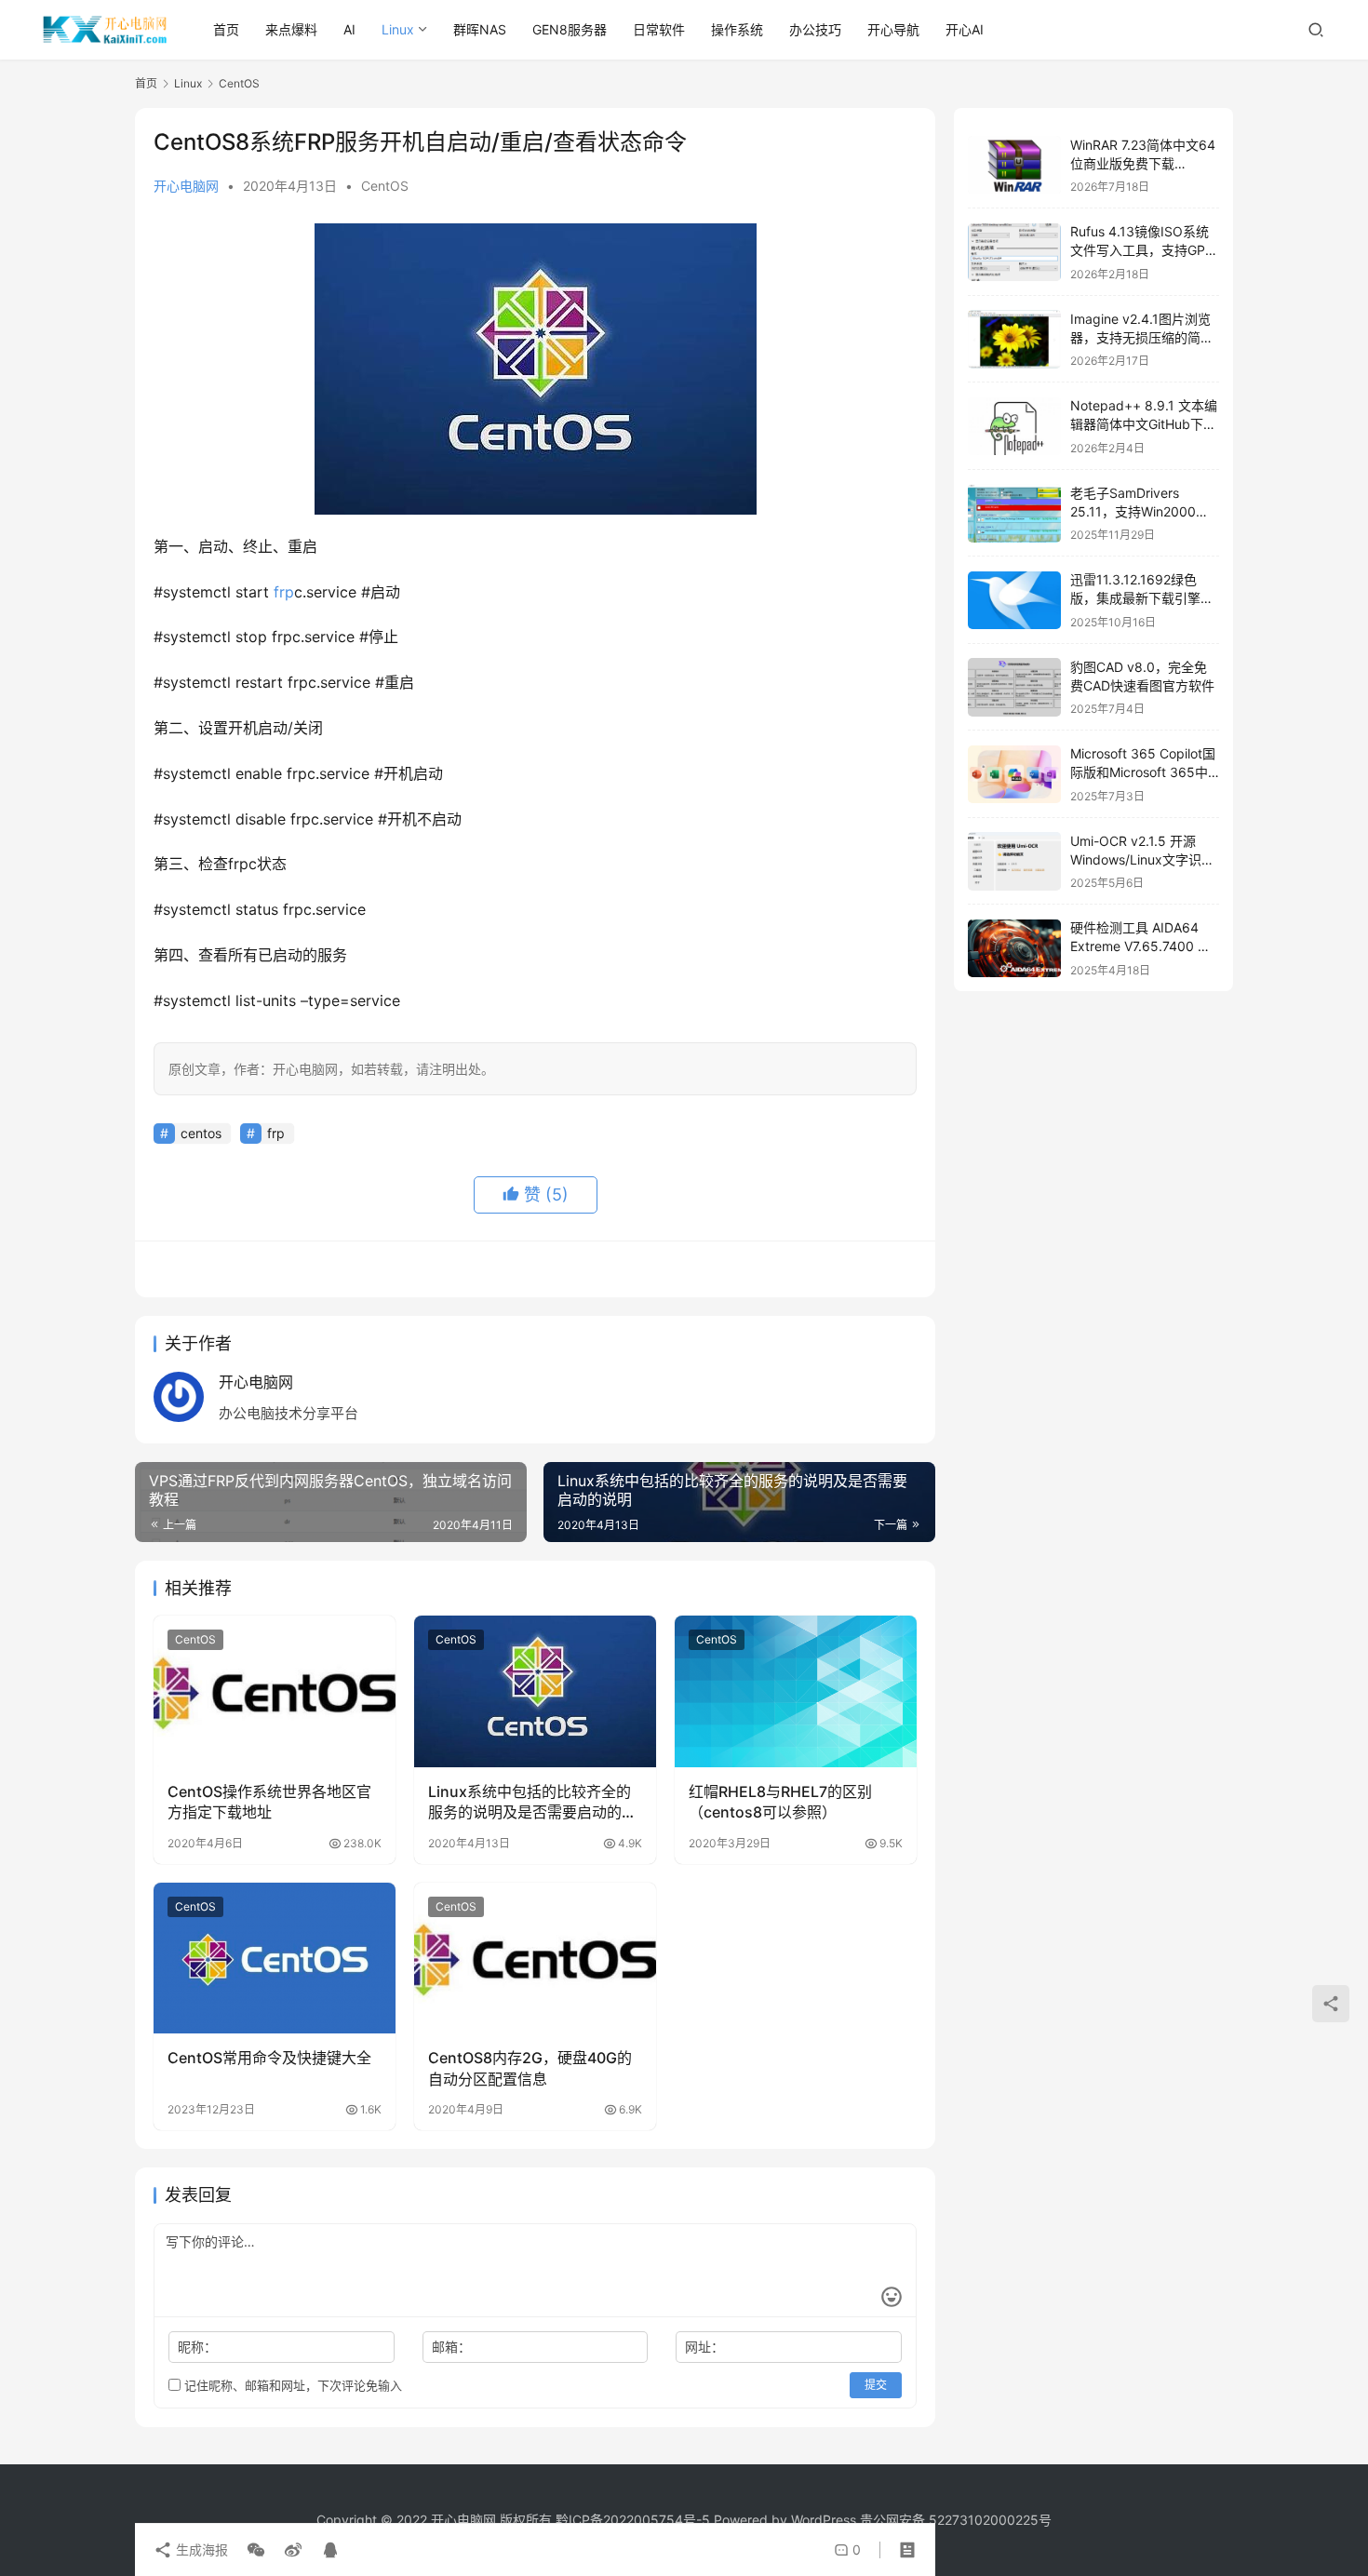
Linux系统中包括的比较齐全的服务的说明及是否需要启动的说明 (532, 1803)
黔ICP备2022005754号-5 (635, 2520)
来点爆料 (291, 29)
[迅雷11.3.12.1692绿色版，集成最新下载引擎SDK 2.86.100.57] (1014, 601)
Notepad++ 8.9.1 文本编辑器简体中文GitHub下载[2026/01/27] (1144, 424)
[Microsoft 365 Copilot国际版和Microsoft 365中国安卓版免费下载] (1014, 775)
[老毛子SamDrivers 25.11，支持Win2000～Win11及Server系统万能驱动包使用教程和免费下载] (1014, 513)
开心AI (965, 29)
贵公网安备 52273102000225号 (956, 2520)
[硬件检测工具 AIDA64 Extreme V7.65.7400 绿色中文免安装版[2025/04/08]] (1014, 949)
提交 (876, 2385)
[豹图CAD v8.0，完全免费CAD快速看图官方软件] (1014, 687)
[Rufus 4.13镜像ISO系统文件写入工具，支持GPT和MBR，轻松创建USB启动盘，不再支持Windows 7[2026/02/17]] (1014, 253)
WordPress (824, 2520)
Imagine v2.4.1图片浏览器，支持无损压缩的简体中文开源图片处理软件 (1142, 337)
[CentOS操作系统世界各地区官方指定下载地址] (275, 1691)
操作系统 (737, 29)
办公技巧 (815, 29)
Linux (398, 29)
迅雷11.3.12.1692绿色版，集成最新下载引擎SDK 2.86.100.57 (1135, 598)
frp (284, 592)
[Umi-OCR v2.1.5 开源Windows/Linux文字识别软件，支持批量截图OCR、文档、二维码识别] (1014, 861)
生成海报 (200, 2549)
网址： (704, 2347)
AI (349, 29)
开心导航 (893, 29)
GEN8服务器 (570, 29)
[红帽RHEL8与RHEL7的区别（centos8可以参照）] (796, 1691)
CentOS (385, 186)
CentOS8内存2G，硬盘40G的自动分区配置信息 (530, 2068)
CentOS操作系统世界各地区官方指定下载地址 (269, 1802)
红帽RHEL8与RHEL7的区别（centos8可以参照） (780, 1802)
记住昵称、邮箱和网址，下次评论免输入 (291, 2385)
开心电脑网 (186, 186)
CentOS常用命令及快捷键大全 (269, 2058)
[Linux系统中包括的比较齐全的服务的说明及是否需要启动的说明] (535, 1691)
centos (201, 1133)
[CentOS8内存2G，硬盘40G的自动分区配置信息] (535, 1958)
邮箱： (451, 2347)
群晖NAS (480, 29)
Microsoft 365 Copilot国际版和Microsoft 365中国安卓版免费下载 (1143, 772)
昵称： (197, 2347)
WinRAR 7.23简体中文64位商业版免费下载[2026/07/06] (1143, 163)
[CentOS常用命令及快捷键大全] (275, 1958)
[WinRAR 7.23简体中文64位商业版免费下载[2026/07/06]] (1014, 165)
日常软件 (659, 29)
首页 (226, 29)
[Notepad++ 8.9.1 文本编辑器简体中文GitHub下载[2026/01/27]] (1014, 427)
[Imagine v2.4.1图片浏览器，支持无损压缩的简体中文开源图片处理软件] (1014, 339)
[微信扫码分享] (256, 2550)
